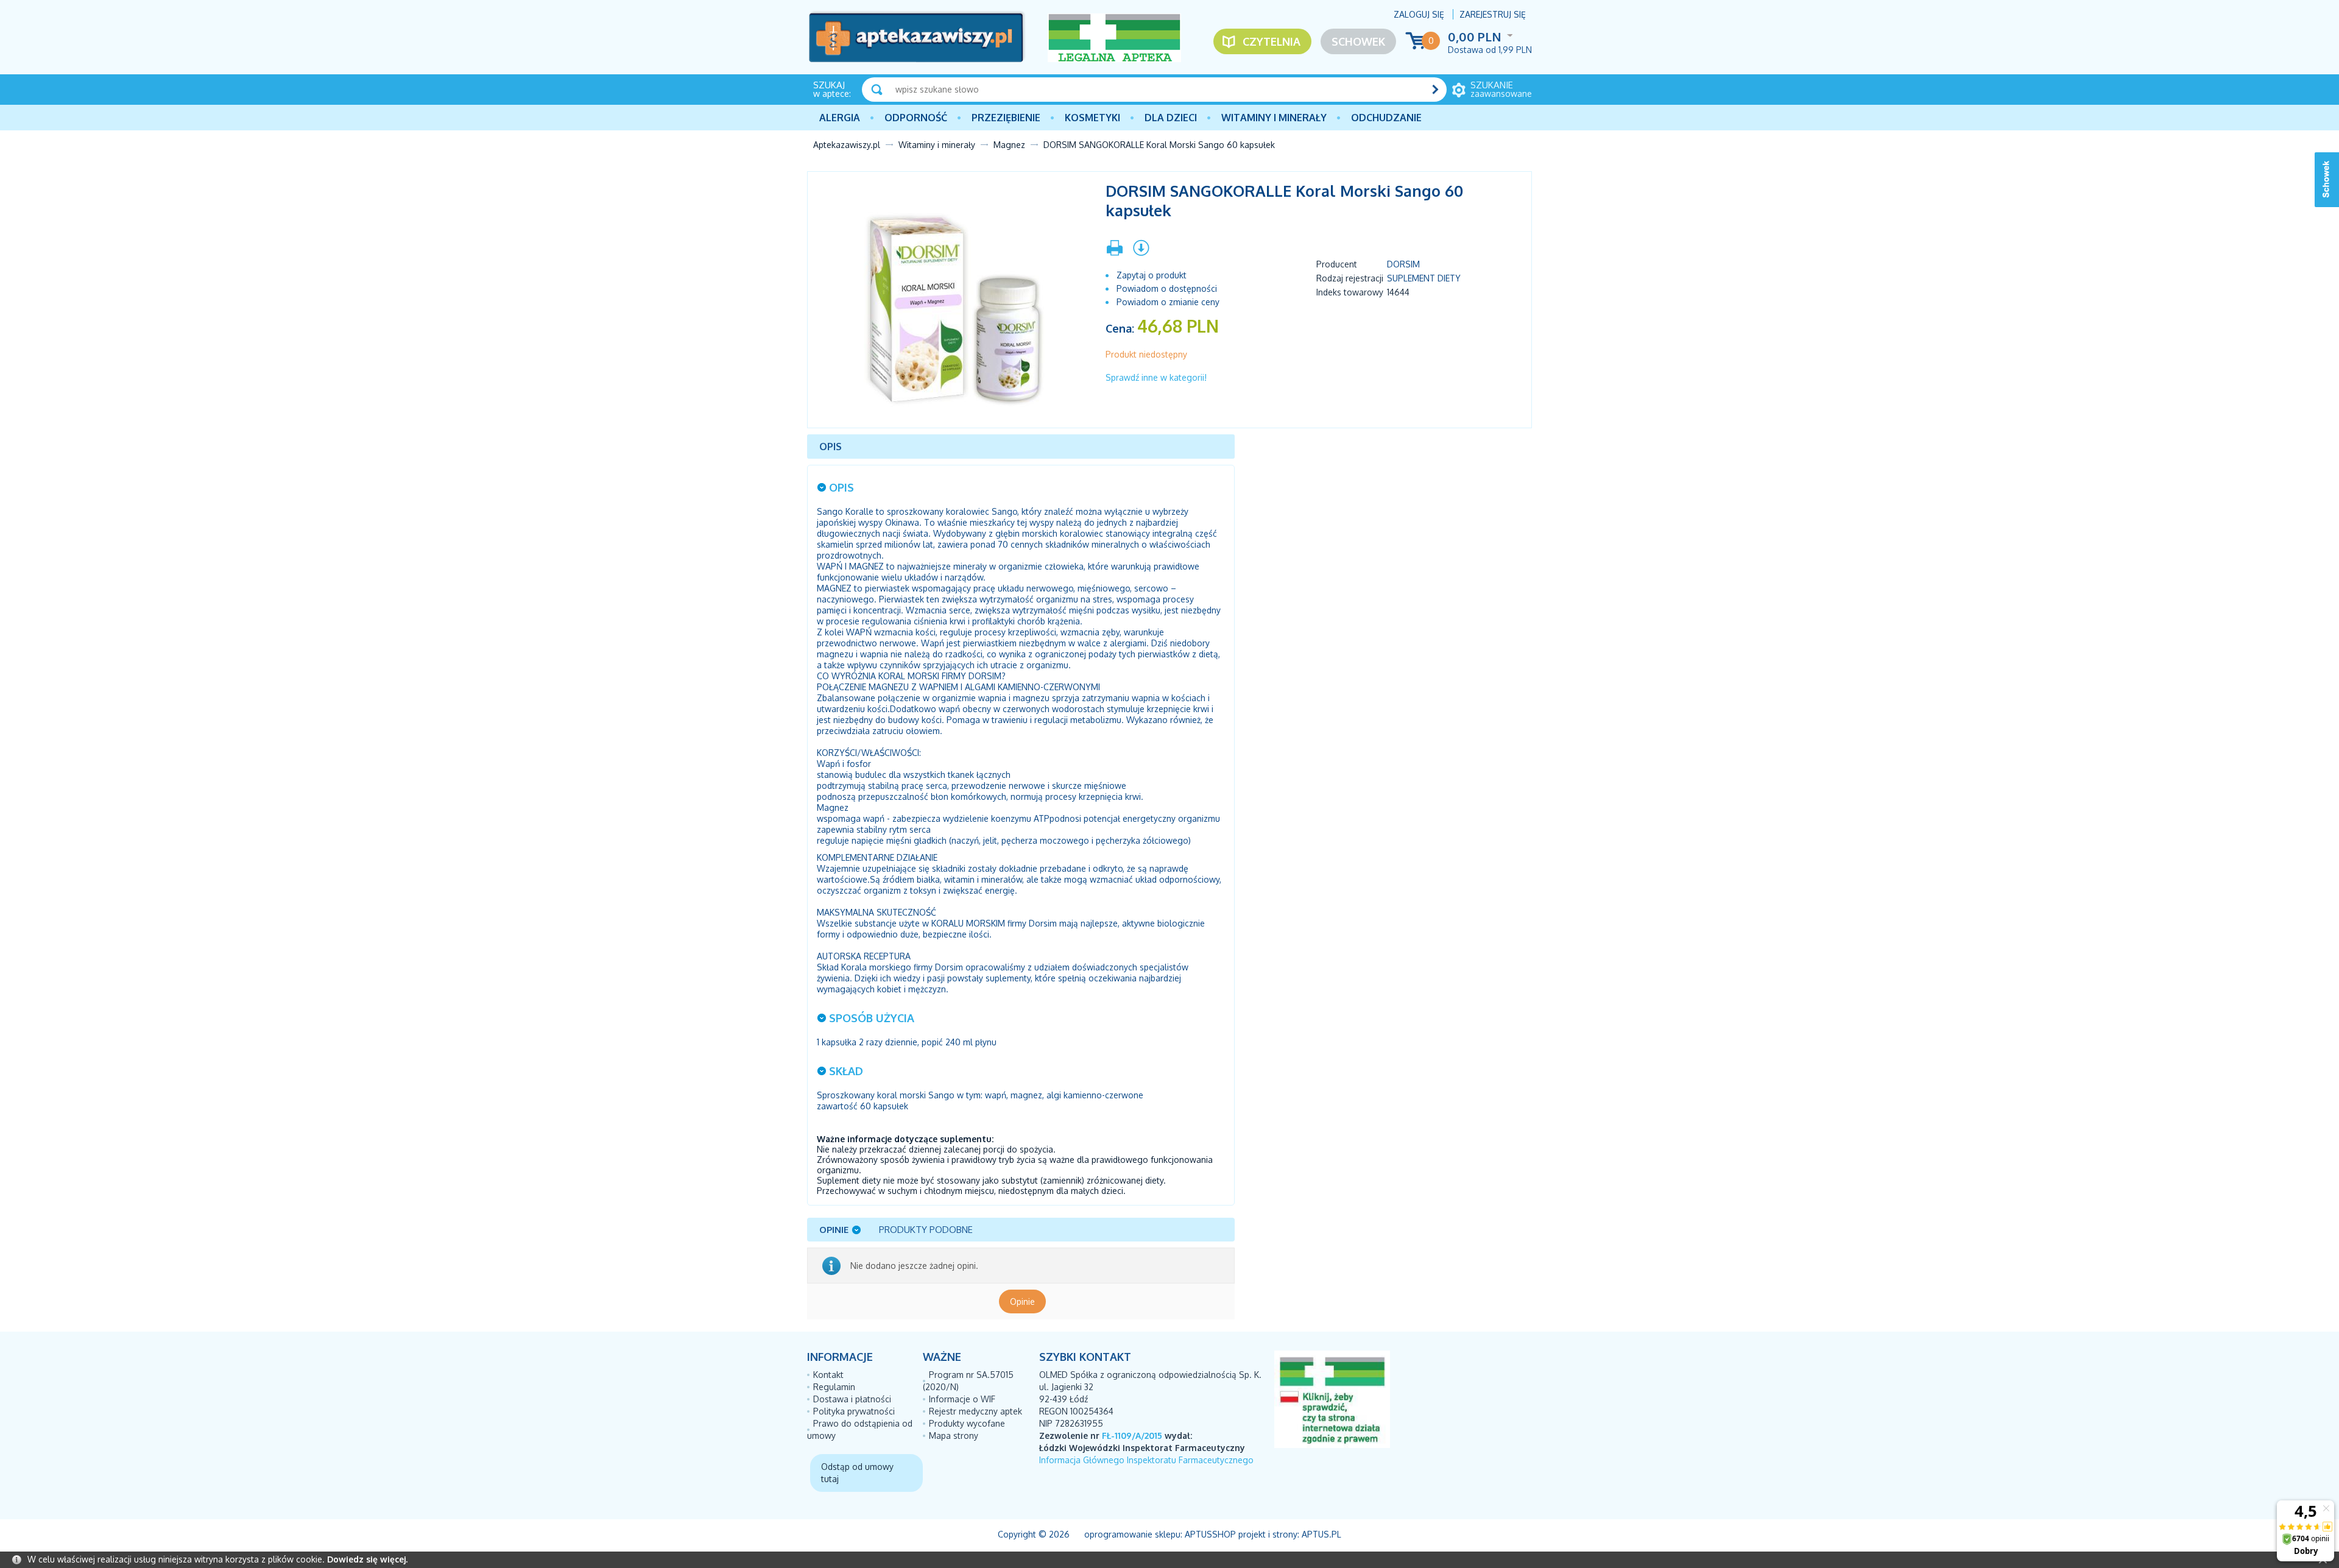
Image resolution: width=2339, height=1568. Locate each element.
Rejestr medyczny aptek (975, 1411)
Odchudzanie (1386, 118)
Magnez (1009, 145)
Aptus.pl (1321, 1534)
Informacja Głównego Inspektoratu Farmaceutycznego (1146, 1460)
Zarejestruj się (1493, 14)
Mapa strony (954, 1436)
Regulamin (834, 1387)
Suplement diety (1424, 278)
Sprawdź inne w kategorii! (1156, 377)
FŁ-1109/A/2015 (1132, 1436)
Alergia (840, 118)
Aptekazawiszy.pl (847, 145)
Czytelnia (1272, 41)
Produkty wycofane (967, 1423)
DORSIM (1403, 264)
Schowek (1358, 41)
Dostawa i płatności (852, 1399)
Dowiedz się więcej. (367, 1559)
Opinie (1022, 1301)
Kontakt (828, 1375)
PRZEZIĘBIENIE (1006, 118)
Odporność (916, 118)
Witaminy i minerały (1274, 118)
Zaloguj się (1419, 14)
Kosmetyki (1092, 118)
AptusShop (1210, 1534)
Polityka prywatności (854, 1411)
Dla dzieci (1171, 118)
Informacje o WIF (962, 1399)
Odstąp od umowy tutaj (857, 1473)
